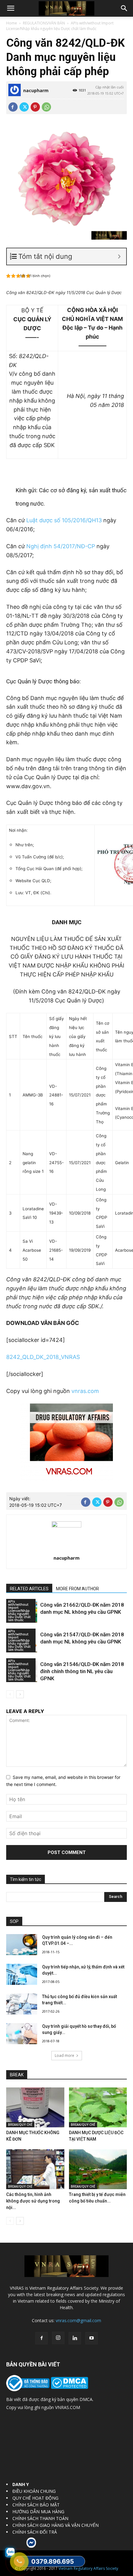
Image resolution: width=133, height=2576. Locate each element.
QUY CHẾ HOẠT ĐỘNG (35, 2498)
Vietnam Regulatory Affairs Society (88, 2568)
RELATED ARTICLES (29, 1589)
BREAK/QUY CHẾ (20, 2125)
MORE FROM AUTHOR (77, 1589)
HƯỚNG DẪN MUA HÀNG (38, 2512)
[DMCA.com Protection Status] (69, 2387)
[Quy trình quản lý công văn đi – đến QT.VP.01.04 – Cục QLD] (22, 1945)
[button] (11, 8)
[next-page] (20, 1694)
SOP (14, 1921)
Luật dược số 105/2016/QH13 (64, 520)
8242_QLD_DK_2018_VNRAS (43, 1357)
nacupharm (36, 90)
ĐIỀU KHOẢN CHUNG (34, 2491)
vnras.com (85, 1391)
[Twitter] (24, 107)
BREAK (17, 2075)
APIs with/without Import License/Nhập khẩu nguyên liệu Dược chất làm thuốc (60, 26)
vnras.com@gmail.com (78, 2320)
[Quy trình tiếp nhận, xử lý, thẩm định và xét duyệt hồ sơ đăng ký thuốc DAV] (22, 1974)
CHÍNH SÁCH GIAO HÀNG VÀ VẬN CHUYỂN (56, 2525)
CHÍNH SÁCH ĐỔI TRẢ (35, 2532)
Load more (64, 2055)
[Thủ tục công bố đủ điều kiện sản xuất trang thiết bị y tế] (22, 2004)
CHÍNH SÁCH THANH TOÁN (40, 2518)
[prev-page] (10, 1694)
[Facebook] (13, 107)
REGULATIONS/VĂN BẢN (44, 23)
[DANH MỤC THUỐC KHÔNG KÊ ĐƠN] (35, 2107)
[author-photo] (66, 1526)
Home (12, 23)
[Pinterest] (35, 107)
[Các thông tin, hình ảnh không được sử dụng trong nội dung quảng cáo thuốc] (35, 2169)
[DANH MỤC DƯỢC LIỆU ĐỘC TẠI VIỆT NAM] (98, 2107)
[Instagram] (58, 2338)
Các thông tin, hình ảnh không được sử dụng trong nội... (33, 2201)
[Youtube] (92, 2338)
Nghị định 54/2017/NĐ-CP (61, 546)
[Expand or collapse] (119, 256)
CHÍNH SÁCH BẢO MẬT (36, 2505)
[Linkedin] (75, 2338)
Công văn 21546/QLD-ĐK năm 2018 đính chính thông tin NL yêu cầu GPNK (82, 1671)
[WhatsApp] (46, 107)
